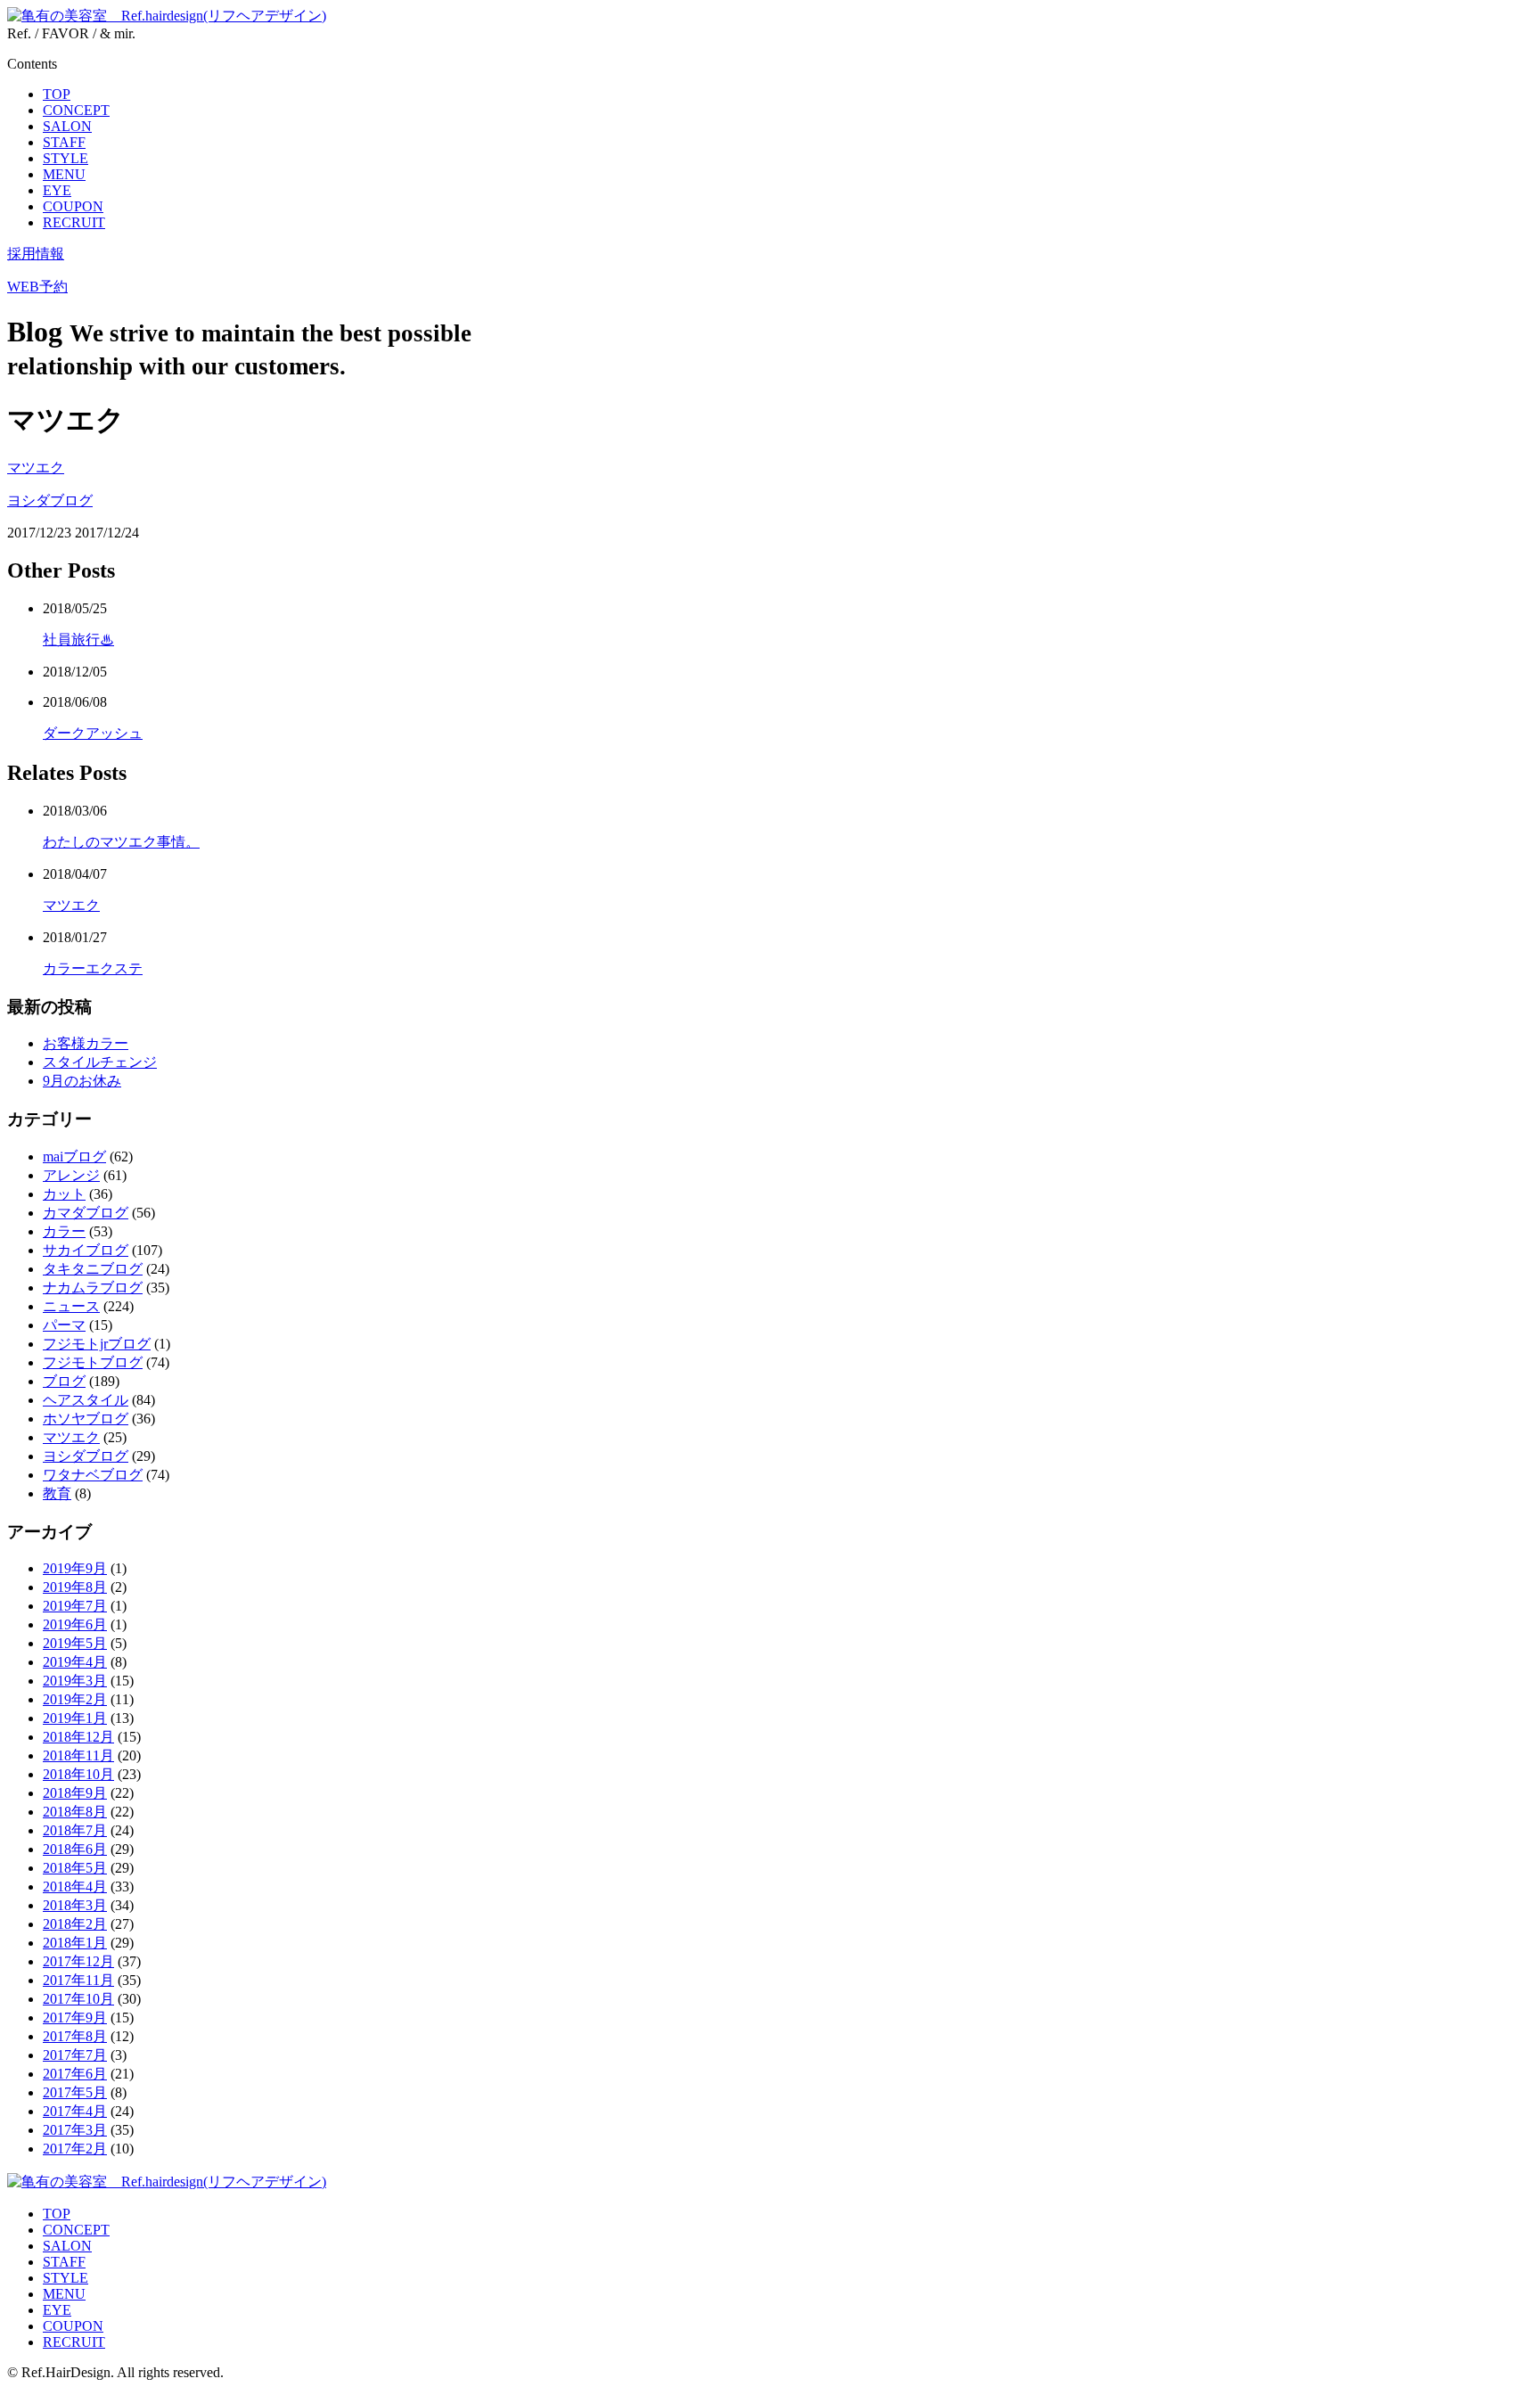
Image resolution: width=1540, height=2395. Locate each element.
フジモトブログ (93, 1362)
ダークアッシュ (93, 733)
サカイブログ (86, 1250)
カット (64, 1194)
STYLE (66, 158)
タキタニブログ (93, 1269)
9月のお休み (82, 1081)
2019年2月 (75, 1699)
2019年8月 (75, 1587)
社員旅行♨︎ (78, 640)
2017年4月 (75, 2111)
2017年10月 (78, 1999)
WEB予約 (37, 287)
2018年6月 (75, 1849)
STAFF (64, 142)
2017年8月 (75, 2036)
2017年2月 (75, 2149)
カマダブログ (86, 1213)
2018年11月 (78, 1755)
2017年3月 (75, 2130)
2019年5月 (75, 1643)
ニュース (71, 1306)
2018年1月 (75, 1943)
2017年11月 (78, 1980)
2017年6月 (75, 2074)
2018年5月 (75, 1868)
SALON (67, 126)
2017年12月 (78, 1961)
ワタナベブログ (93, 1475)
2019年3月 (75, 1681)
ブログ (64, 1381)
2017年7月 (75, 2055)
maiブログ (74, 1156)
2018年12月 (78, 1737)
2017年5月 (75, 2092)
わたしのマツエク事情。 (121, 842)
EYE (57, 190)
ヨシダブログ (50, 500)
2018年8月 (75, 1812)
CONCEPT (76, 110)
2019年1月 (75, 1718)
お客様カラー (86, 1043)
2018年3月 (75, 1905)
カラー (64, 1231)
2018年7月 (75, 1830)
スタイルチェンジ (100, 1062)
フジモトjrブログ (97, 1344)
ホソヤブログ (86, 1419)
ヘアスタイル (86, 1400)
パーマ (64, 1325)
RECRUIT (74, 222)
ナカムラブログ (93, 1288)
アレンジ (71, 1175)
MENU (64, 174)
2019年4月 (75, 1662)
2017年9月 (75, 2018)
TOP (57, 94)
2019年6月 (75, 1624)
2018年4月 (75, 1886)
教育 (57, 1493)
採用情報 (36, 254)
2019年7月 (75, 1606)
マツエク (36, 468)
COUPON (73, 206)
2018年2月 (75, 1924)
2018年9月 (75, 1793)
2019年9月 (75, 1568)
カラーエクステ (93, 968)
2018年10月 (78, 1774)
